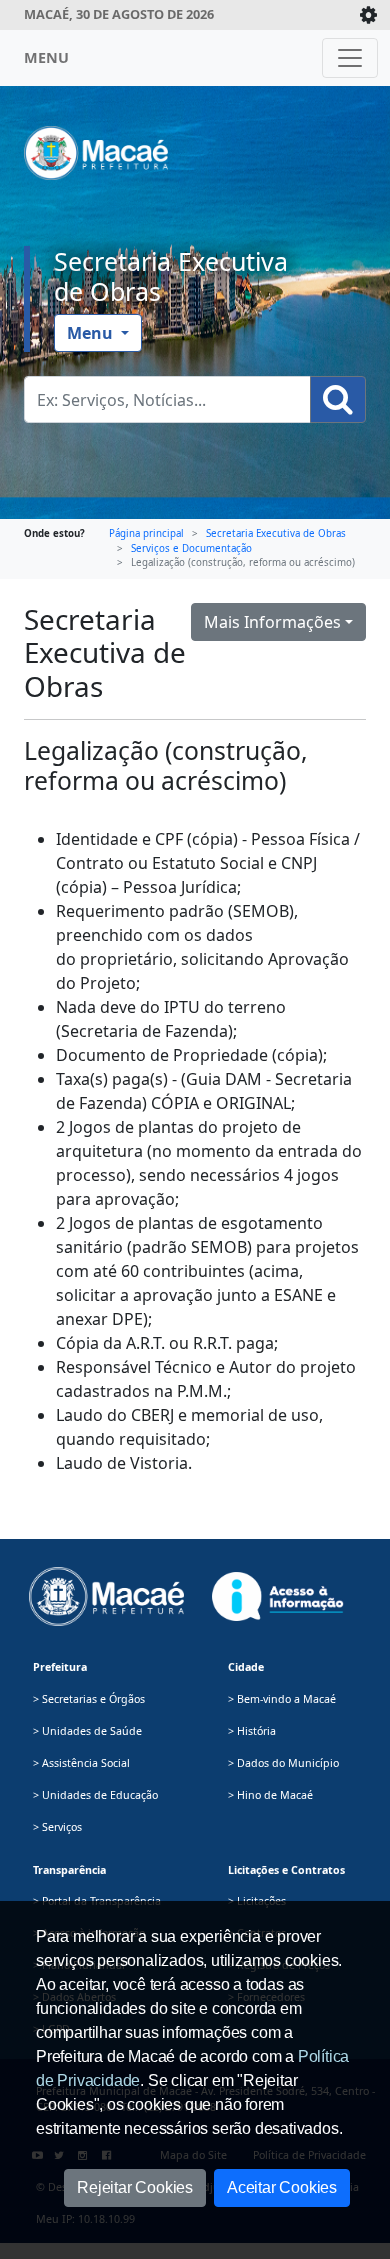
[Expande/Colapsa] (368, 15)
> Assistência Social (81, 1763)
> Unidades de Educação (95, 1795)
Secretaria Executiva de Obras (171, 276)
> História (252, 1731)
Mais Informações (272, 622)
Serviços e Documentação (191, 548)
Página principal (146, 533)
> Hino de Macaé (270, 1795)
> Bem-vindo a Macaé (282, 1699)
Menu (92, 333)
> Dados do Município (283, 1763)
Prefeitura (60, 1667)
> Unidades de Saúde (87, 1731)
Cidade (246, 1667)
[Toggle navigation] (350, 58)
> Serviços (57, 1827)
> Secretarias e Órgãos (89, 1699)
